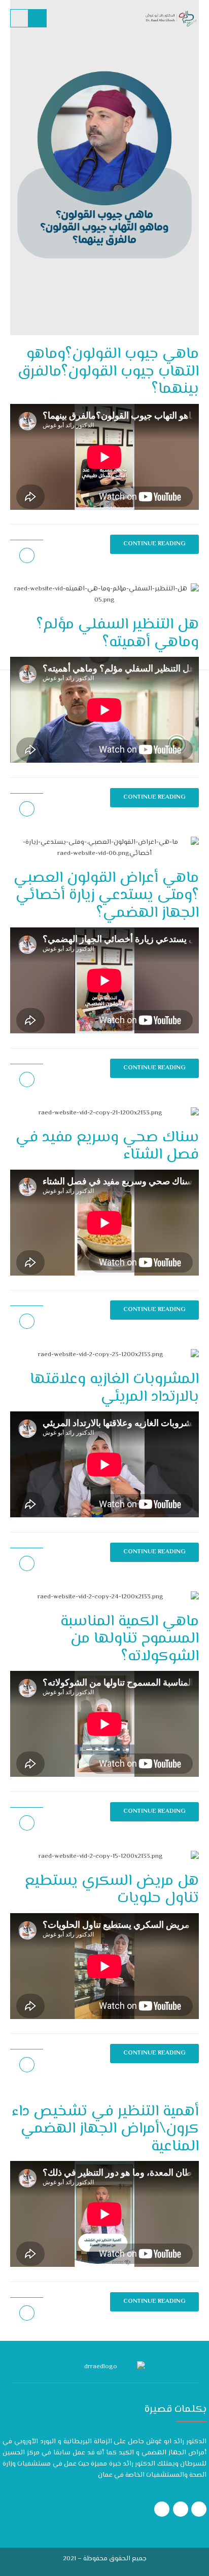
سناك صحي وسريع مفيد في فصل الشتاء (107, 1146)
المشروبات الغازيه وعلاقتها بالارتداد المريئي (114, 1388)
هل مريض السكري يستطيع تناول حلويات (112, 1890)
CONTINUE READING (154, 797)
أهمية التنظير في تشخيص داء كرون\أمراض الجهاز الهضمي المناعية (105, 2129)
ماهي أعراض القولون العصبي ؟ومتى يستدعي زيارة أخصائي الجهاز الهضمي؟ (106, 895)
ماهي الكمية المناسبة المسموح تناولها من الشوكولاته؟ (130, 1639)
